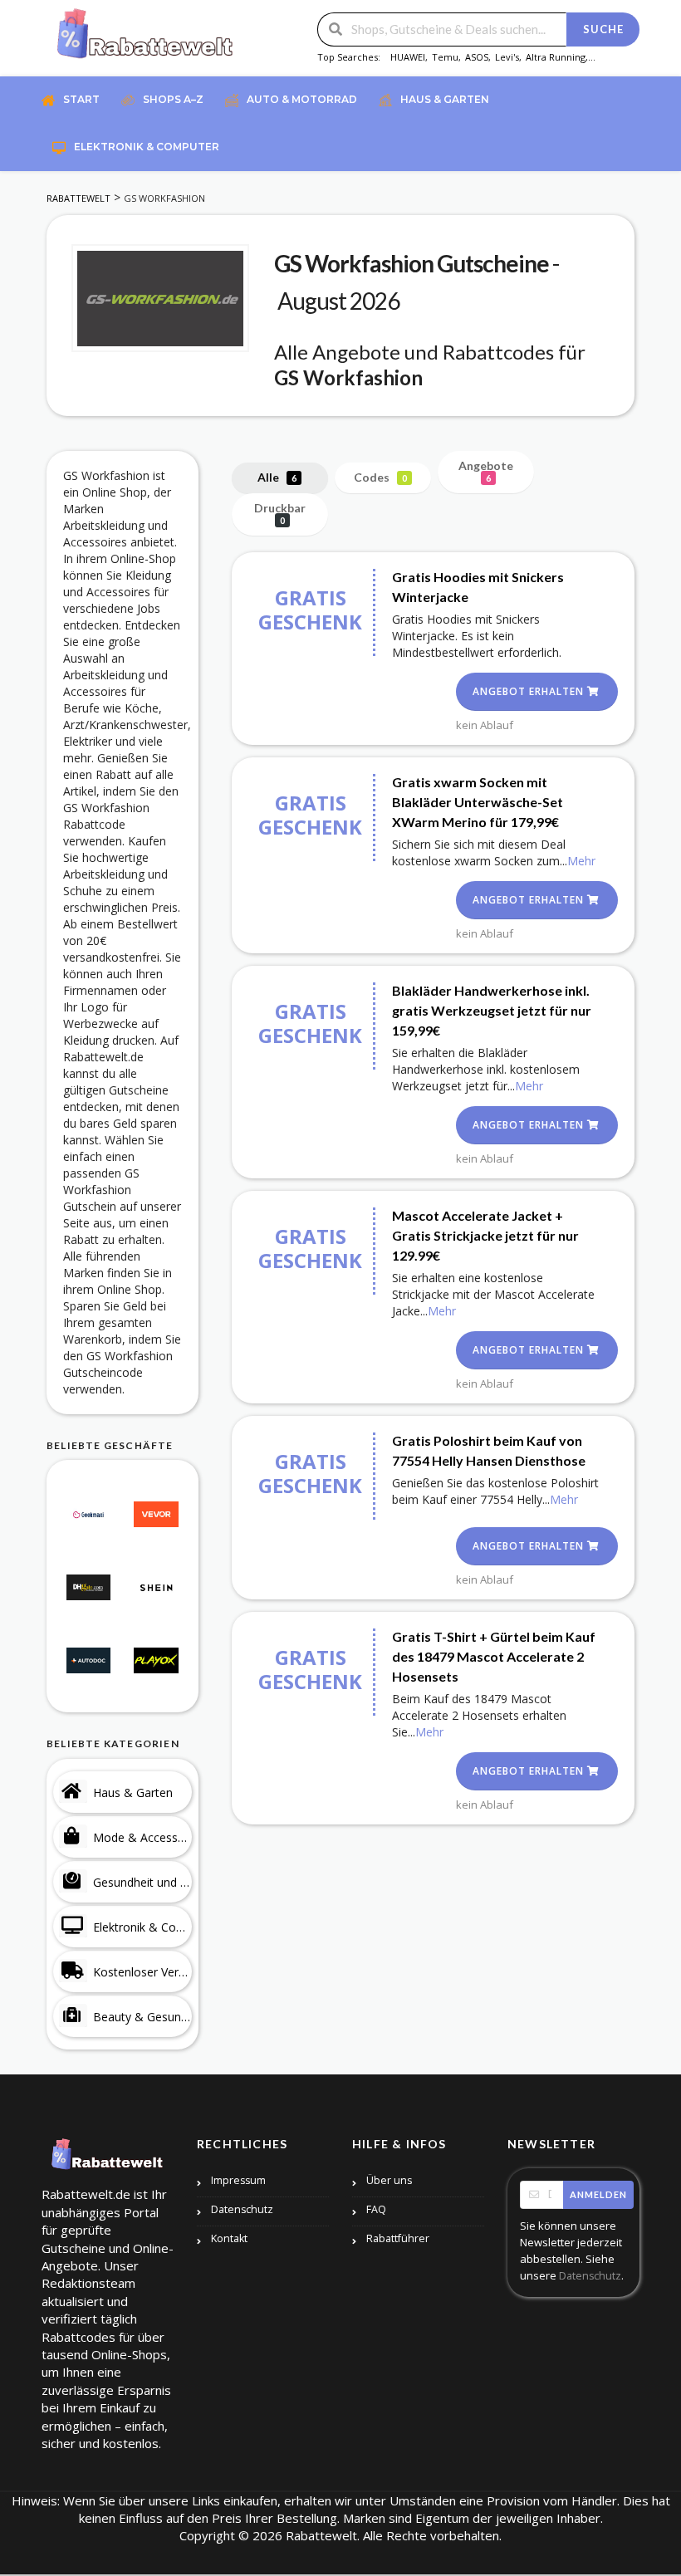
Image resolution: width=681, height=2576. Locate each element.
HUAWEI (408, 57)
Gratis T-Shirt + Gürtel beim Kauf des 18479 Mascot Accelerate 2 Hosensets (494, 1656)
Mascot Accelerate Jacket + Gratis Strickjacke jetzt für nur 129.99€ (485, 1235)
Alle (277, 477)
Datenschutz (242, 2209)
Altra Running (556, 57)
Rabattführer (398, 2238)
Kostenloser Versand (142, 1972)
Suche (603, 29)
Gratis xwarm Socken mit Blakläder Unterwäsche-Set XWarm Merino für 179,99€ (478, 802)
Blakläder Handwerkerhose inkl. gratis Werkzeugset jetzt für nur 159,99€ (492, 1010)
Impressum (238, 2180)
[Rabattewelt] (145, 39)
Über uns (389, 2180)
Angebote (486, 471)
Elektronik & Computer (142, 1927)
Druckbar (280, 513)
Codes (380, 477)
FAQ (376, 2209)
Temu (445, 57)
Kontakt (229, 2238)
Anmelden (598, 2194)
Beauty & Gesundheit (142, 2017)
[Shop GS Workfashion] (160, 298)
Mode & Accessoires (142, 1837)
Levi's (507, 57)
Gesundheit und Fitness (142, 1882)
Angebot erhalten (530, 691)
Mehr (581, 861)
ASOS (477, 57)
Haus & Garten (133, 1792)
